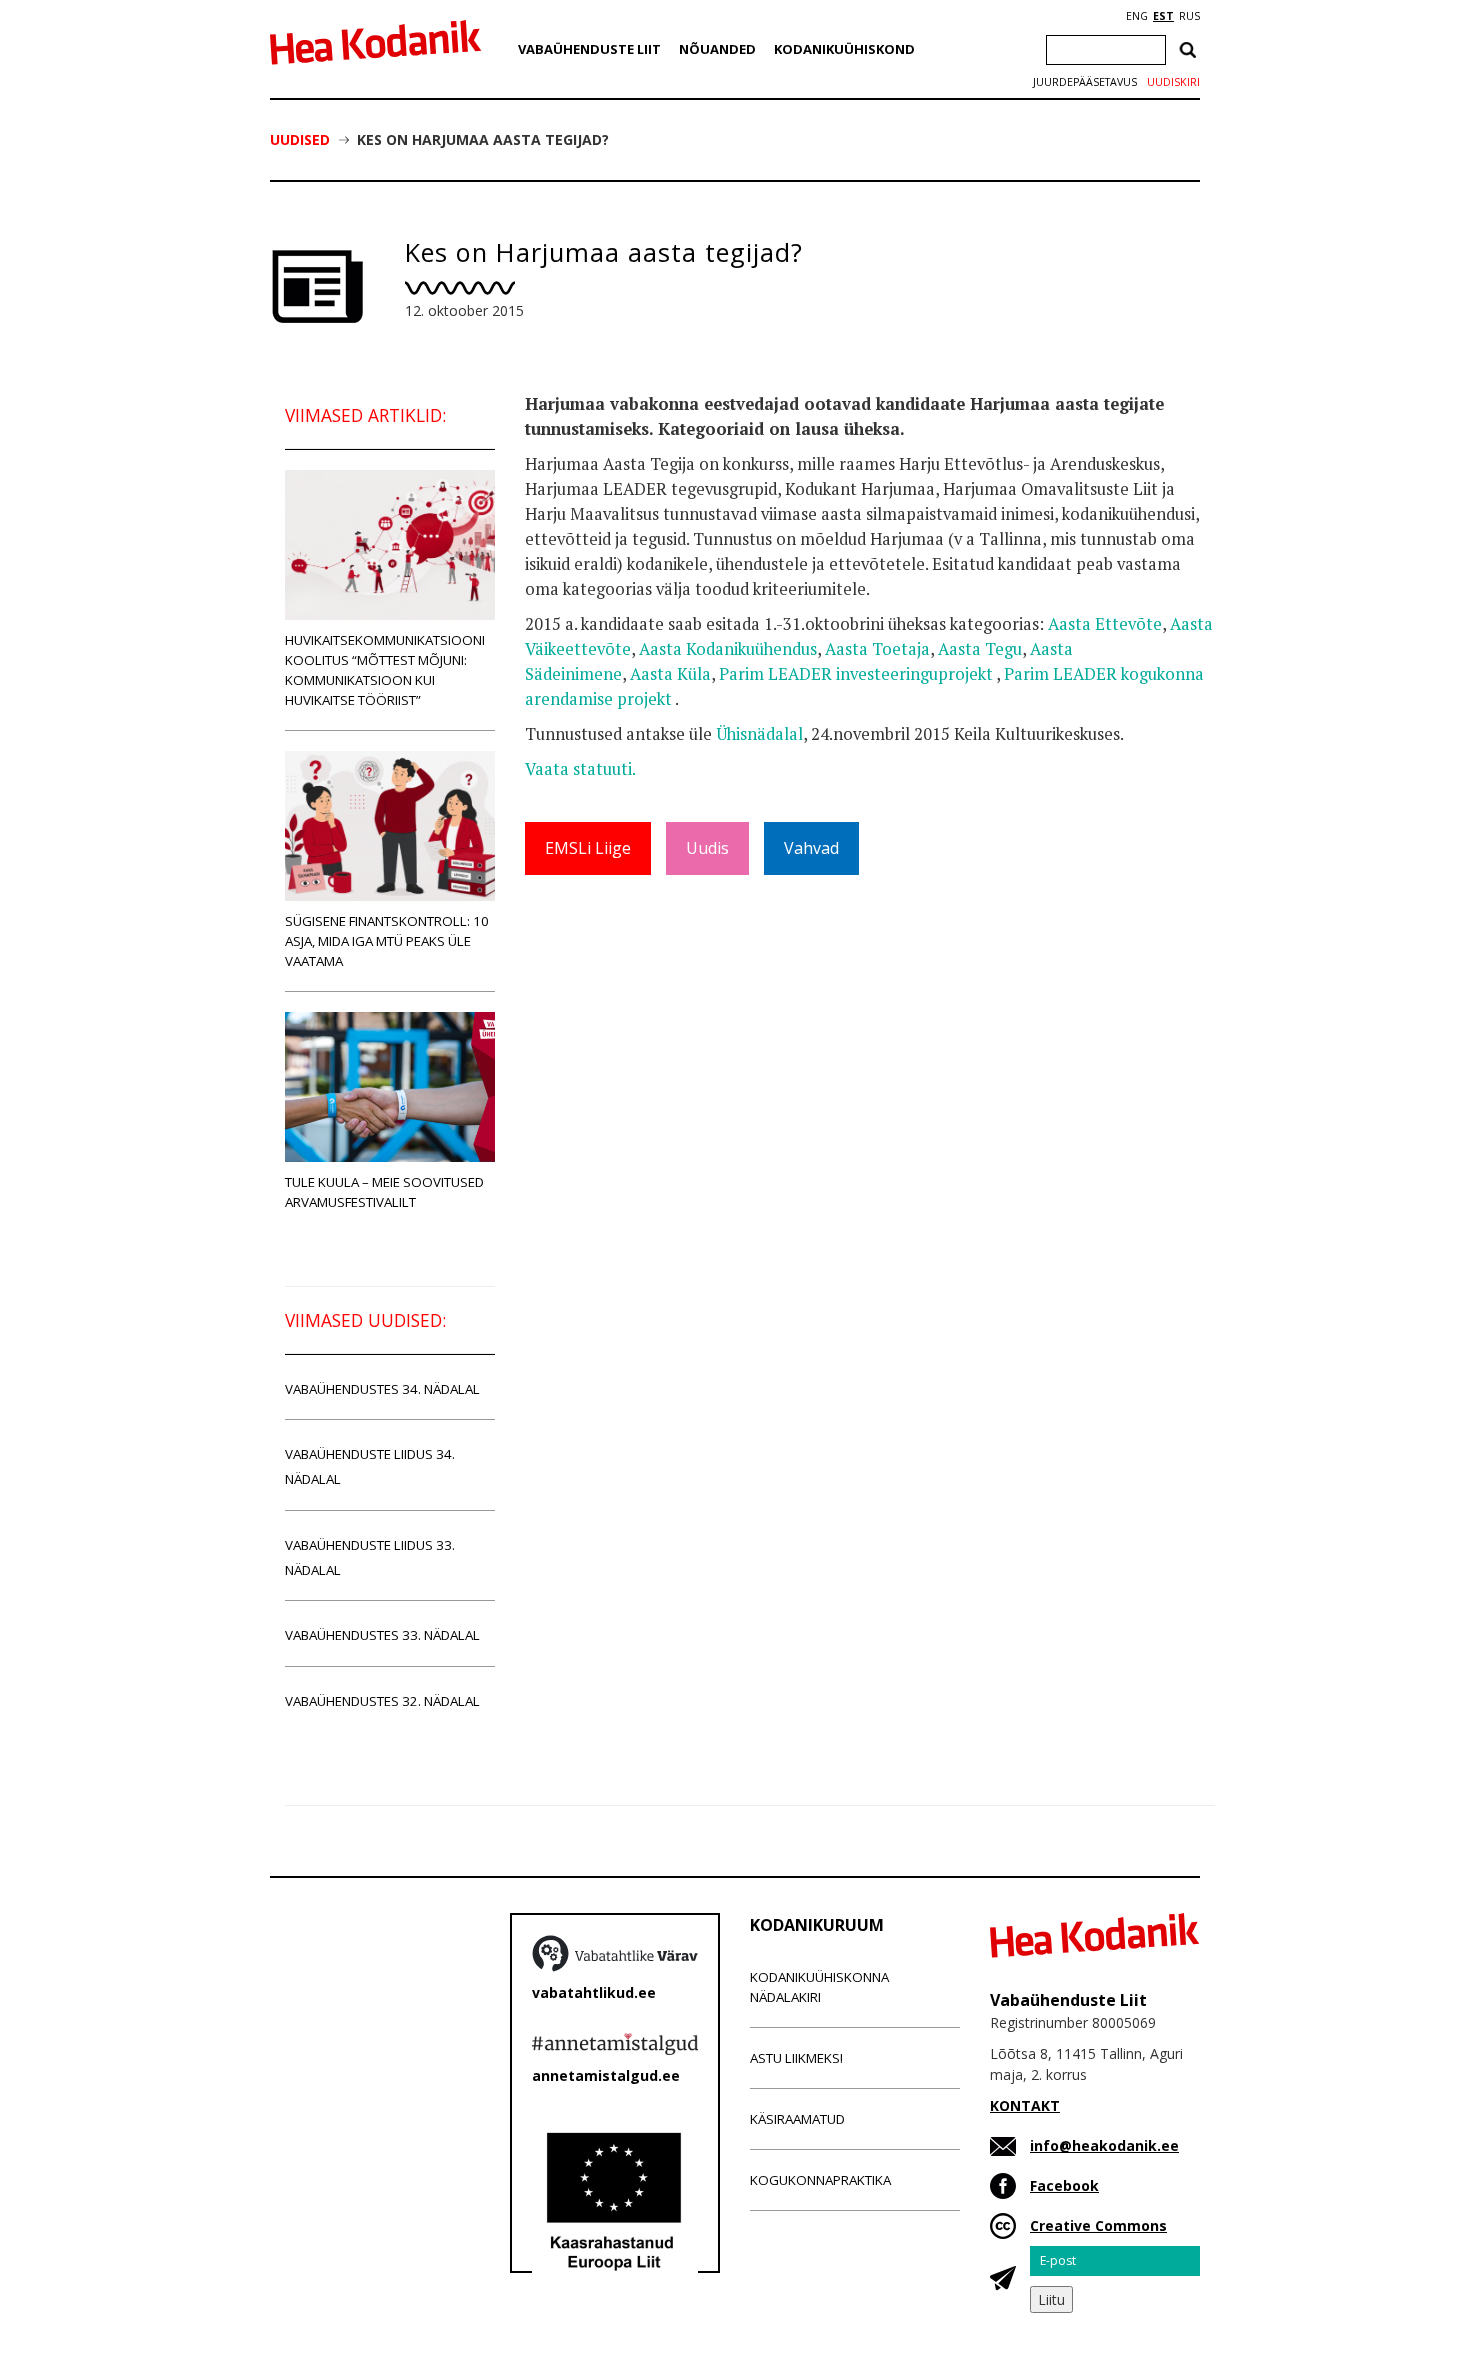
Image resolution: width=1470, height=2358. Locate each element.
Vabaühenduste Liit (589, 49)
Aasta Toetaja (877, 649)
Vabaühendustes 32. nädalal (382, 1701)
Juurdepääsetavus (1085, 82)
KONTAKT (1025, 2105)
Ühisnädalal (759, 734)
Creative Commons (1098, 2225)
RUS (1189, 16)
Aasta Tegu (980, 649)
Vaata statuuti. (580, 769)
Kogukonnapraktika (820, 2180)
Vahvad (811, 848)
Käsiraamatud (797, 2119)
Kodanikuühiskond (844, 49)
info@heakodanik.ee (1104, 2145)
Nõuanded (717, 49)
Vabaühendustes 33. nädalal (382, 1635)
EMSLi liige (588, 848)
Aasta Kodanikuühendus (728, 649)
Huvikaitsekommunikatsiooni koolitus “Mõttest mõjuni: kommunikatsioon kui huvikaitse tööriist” (385, 670)
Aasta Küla (670, 674)
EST (1163, 16)
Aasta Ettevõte (1105, 624)
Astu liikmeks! (796, 2058)
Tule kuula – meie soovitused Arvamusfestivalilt (384, 1192)
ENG (1137, 16)
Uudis (707, 848)
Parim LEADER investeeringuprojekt (857, 674)
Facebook (1064, 2185)
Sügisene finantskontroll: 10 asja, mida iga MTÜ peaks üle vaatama (387, 941)
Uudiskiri (1173, 82)
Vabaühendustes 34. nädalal (382, 1389)
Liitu (1051, 2299)
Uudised (300, 139)
